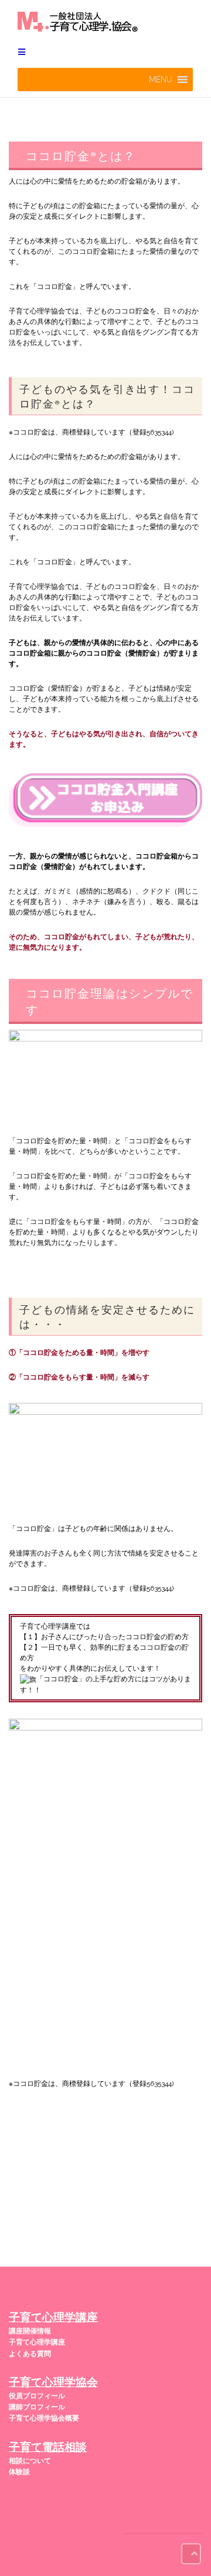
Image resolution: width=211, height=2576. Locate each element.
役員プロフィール (37, 2396)
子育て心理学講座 (37, 2342)
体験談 (19, 2472)
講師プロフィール (37, 2407)
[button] (161, 80)
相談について (30, 2461)
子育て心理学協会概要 (44, 2418)
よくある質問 (30, 2354)
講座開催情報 (30, 2331)
